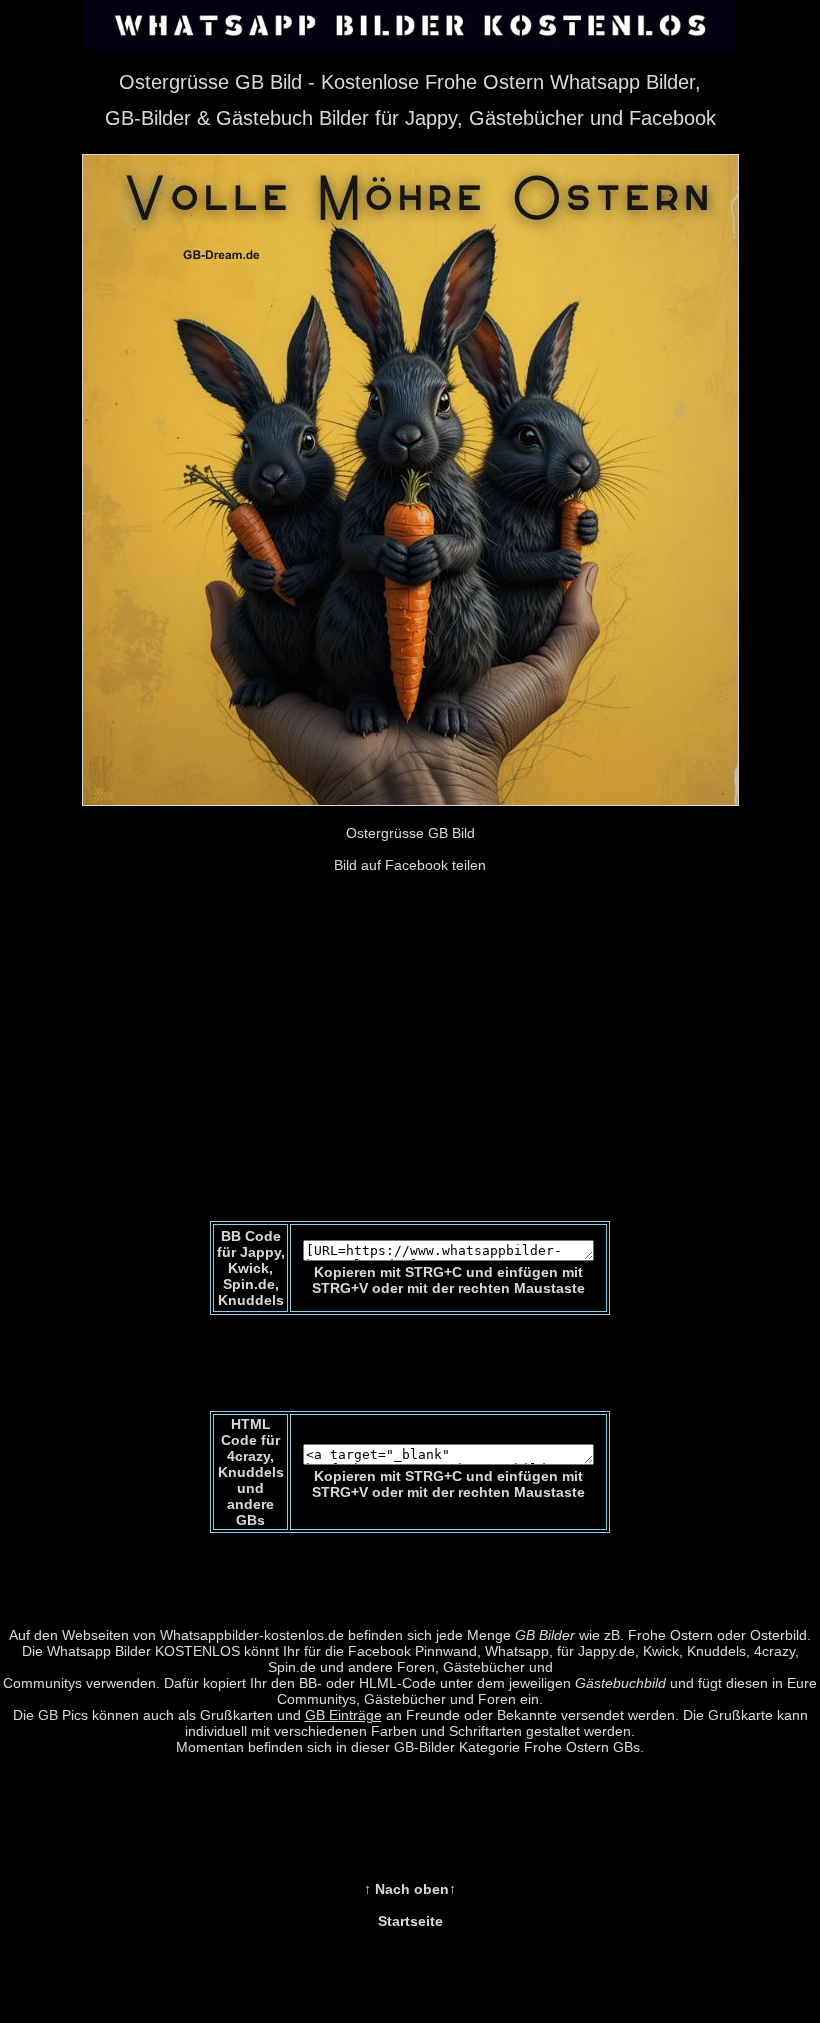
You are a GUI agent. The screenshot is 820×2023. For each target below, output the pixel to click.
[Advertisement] (410, 1071)
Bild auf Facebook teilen (410, 865)
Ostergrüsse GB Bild (410, 833)
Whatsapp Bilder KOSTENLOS (143, 1651)
